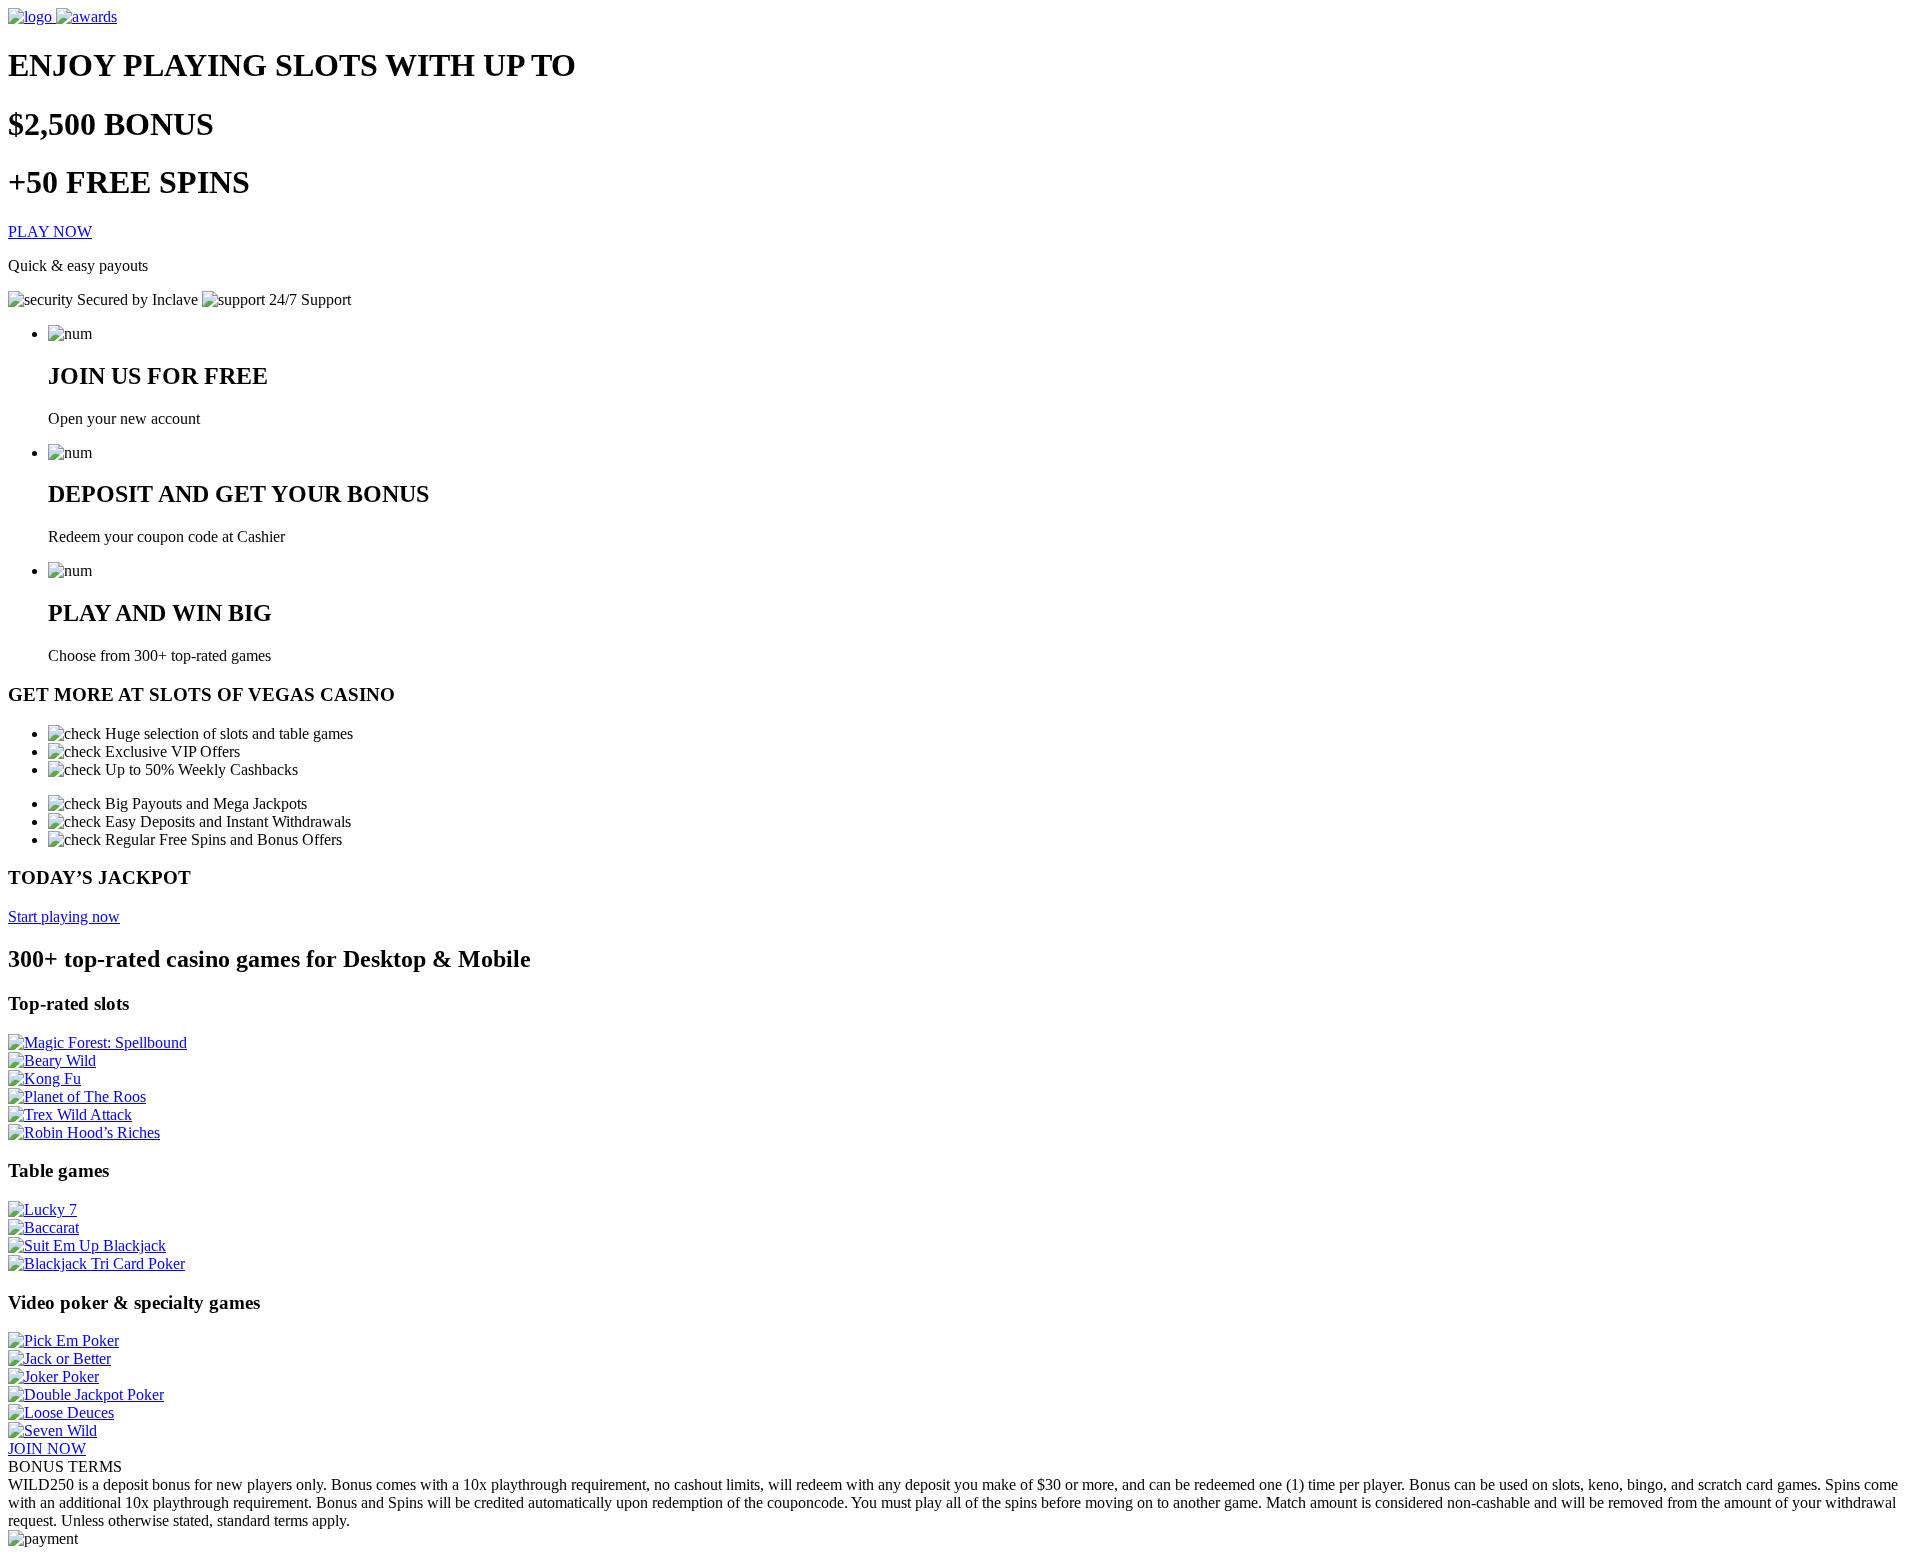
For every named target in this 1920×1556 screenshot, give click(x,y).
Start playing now (64, 916)
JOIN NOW (47, 1448)
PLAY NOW (50, 231)
